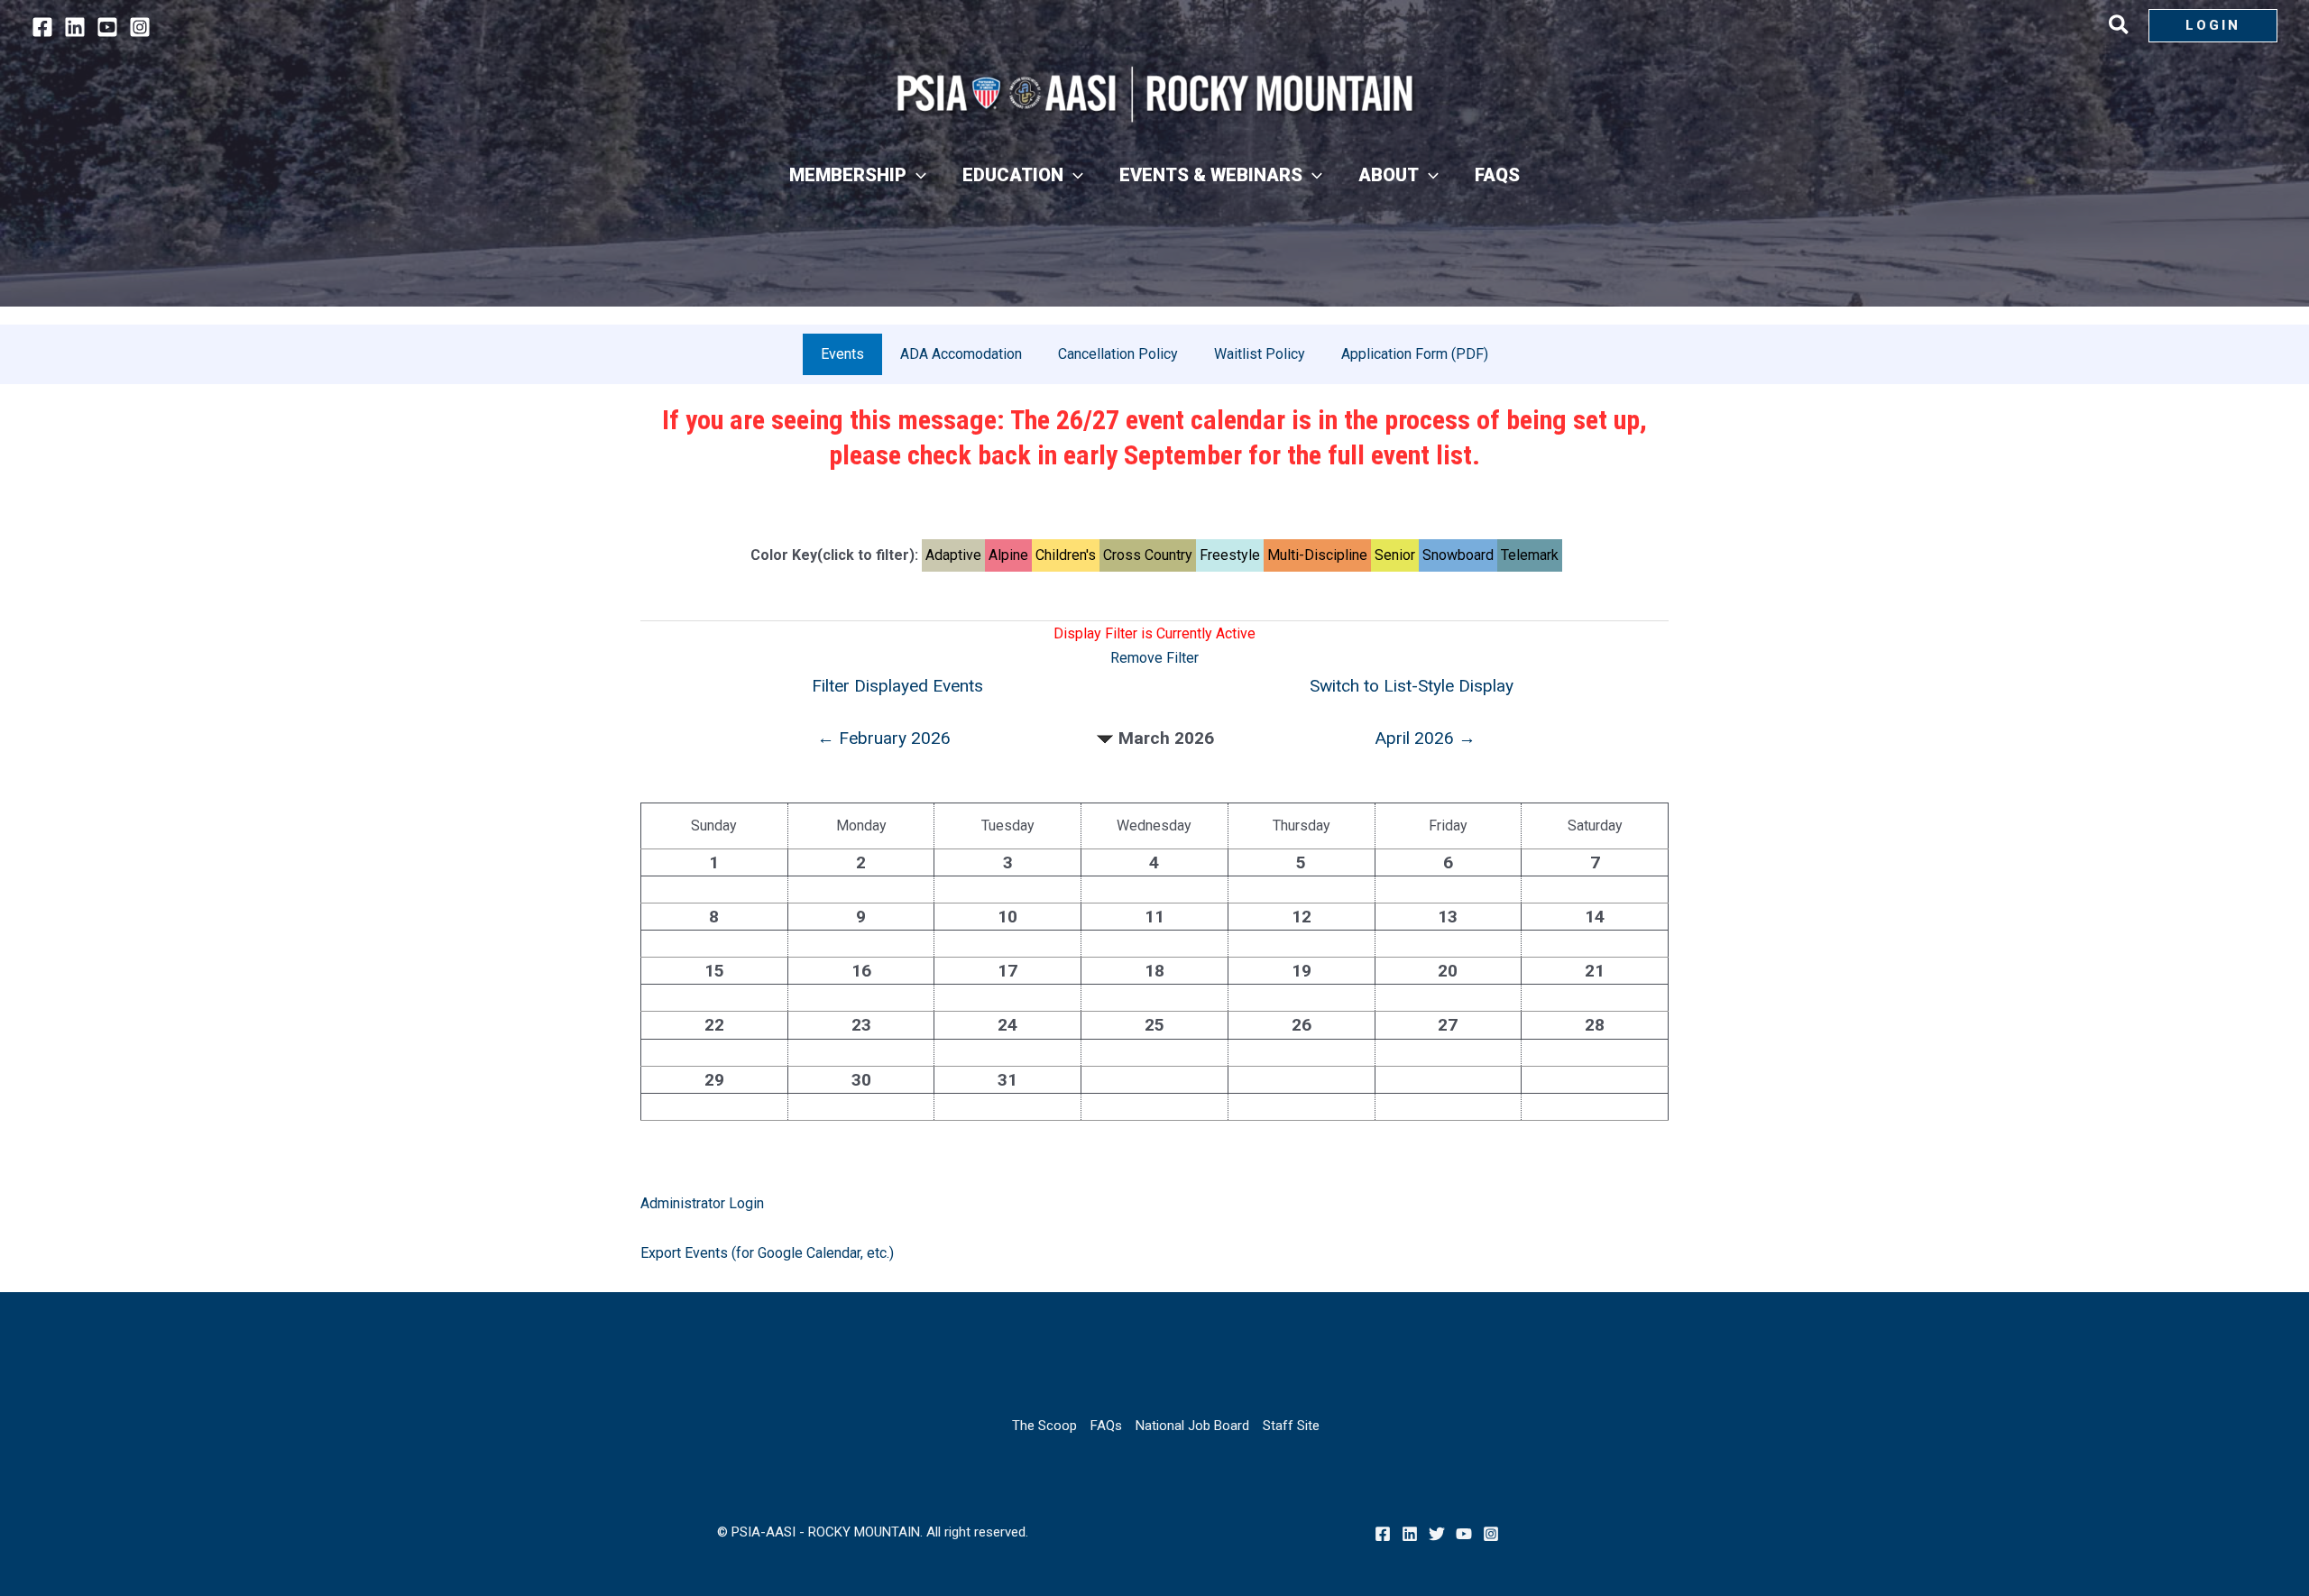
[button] (2120, 28)
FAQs (1106, 1426)
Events (842, 354)
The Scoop (1044, 1426)
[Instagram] (140, 27)
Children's (1066, 555)
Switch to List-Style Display (1412, 686)
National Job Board (1192, 1426)
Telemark (1530, 555)
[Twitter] (1437, 1534)
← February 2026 (884, 738)
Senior (1395, 555)
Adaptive (953, 555)
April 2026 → (1425, 738)
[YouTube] (107, 27)
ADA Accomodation (961, 354)
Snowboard (1458, 555)
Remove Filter (1154, 658)
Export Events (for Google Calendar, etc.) (767, 1253)
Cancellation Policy (1118, 354)
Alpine (1008, 555)
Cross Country (1148, 555)
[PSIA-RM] (1154, 94)
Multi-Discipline (1317, 555)
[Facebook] (42, 27)
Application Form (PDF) (1415, 354)
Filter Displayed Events (897, 686)
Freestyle (1230, 555)
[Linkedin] (75, 27)
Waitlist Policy (1260, 354)
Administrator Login (702, 1203)
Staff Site (1291, 1426)
